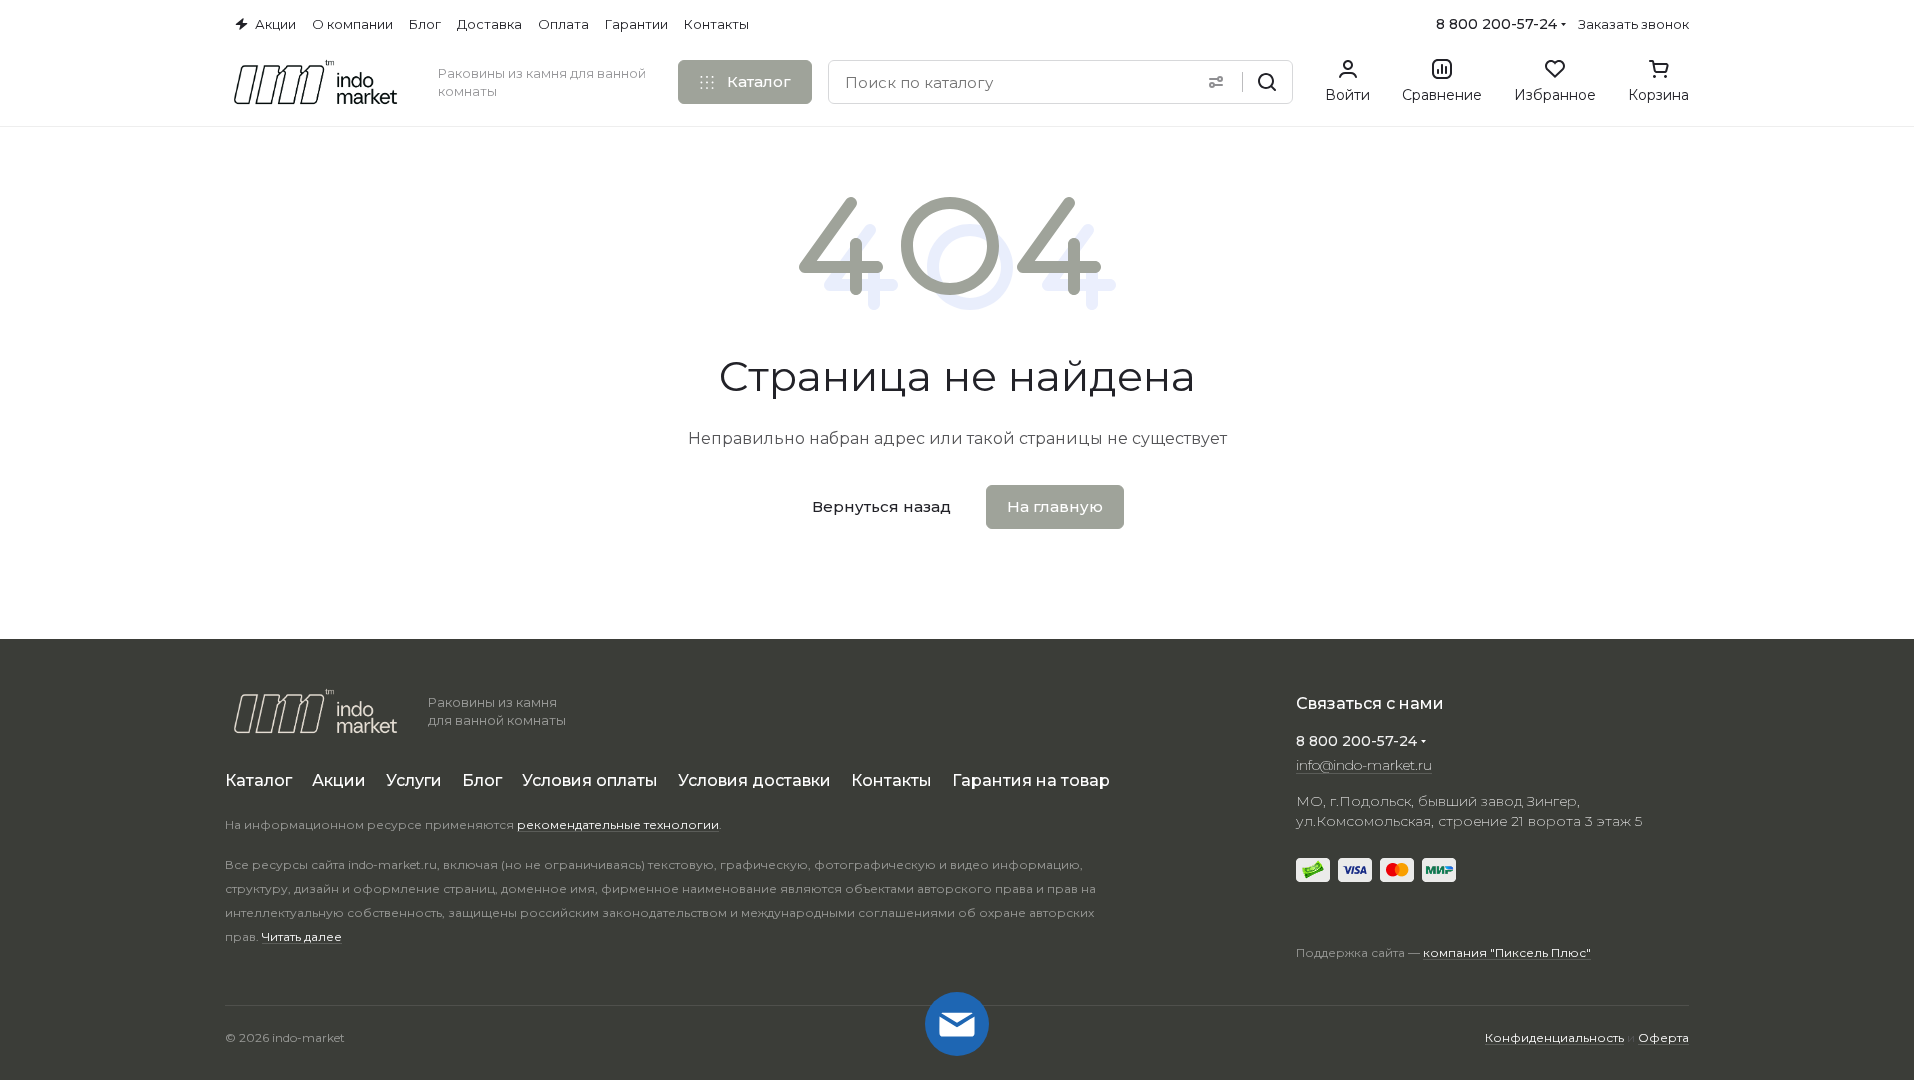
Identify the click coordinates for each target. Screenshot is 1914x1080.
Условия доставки (754, 780)
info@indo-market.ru (1364, 765)
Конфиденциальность (1554, 1037)
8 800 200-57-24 (1496, 24)
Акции (339, 780)
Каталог (258, 780)
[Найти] (1267, 82)
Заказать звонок (1633, 24)
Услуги (414, 780)
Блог (482, 780)
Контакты (891, 780)
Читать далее (302, 936)
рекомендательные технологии (618, 824)
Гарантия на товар (1031, 780)
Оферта (1663, 1037)
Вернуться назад (881, 506)
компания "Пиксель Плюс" (1507, 952)
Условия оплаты (590, 780)
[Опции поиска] (1216, 82)
